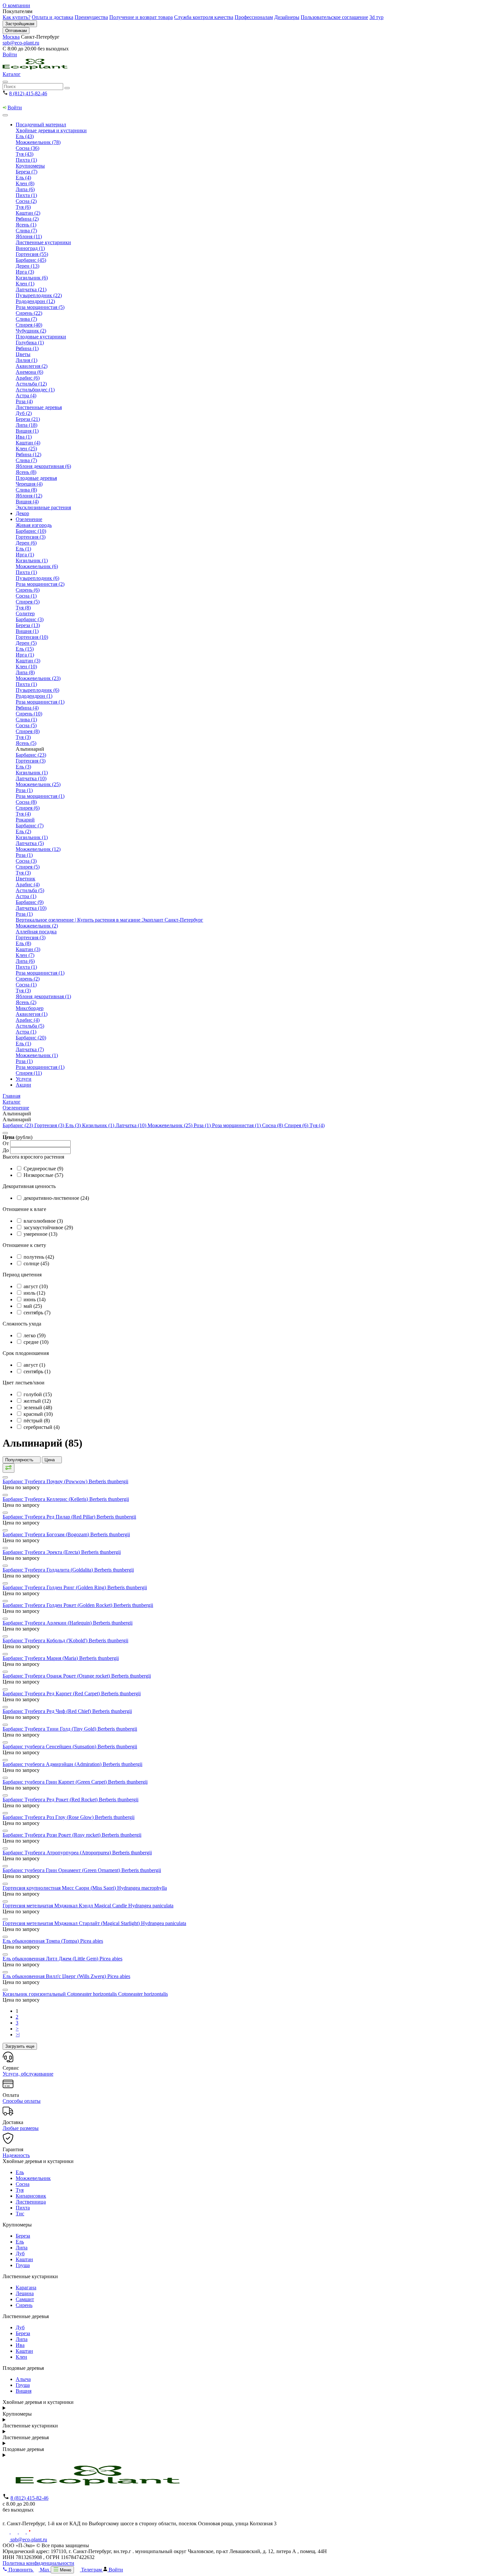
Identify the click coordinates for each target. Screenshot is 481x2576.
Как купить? (17, 17)
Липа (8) (25, 672)
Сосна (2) (26, 201)
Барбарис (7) (30, 826)
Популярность (20, 1460)
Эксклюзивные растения (43, 507)
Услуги (24, 1079)
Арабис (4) (28, 884)
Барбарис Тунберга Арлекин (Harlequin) (68, 1623)
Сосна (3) (26, 861)
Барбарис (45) (31, 260)
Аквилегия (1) (32, 1014)
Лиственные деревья (39, 407)
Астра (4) (26, 396)
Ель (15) (25, 649)
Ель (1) (23, 549)
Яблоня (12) (29, 496)
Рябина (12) (28, 454)
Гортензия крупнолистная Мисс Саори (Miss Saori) (85, 1888)
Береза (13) (28, 625)
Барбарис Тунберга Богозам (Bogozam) (66, 1534)
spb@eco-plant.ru (21, 43)
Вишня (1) (27, 431)
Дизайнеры (287, 17)
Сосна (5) (26, 725)
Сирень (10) (29, 714)
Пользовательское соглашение (334, 17)
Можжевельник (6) (37, 566)
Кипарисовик (31, 2196)
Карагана (26, 2288)
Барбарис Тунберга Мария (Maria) (61, 1658)
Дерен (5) (26, 643)
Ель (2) (23, 831)
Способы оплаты (22, 2101)
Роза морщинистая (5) (40, 307)
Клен (21, 2357)
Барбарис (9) (30, 902)
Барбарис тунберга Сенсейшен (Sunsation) (70, 1747)
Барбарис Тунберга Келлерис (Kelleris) (66, 1499)
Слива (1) (26, 720)
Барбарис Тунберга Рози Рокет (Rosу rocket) (72, 1835)
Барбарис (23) (31, 755)
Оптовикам (16, 31)
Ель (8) (23, 943)
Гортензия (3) (31, 537)
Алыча (23, 2379)
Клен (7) (25, 955)
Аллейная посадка (36, 932)
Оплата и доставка (53, 17)
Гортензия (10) (32, 637)
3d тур (376, 17)
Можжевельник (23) (38, 678)
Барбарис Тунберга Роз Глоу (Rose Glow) (69, 1817)
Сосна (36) (27, 148)
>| (18, 2035)
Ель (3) (23, 767)
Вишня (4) (27, 502)
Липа (22, 2248)
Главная (11, 1096)
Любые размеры (21, 2128)
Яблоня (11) (29, 236)
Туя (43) (25, 154)
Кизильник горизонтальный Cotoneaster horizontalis (85, 1994)
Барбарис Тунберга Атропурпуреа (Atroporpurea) (77, 1853)
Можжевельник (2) (37, 926)
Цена (50, 1460)
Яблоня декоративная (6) (43, 466)
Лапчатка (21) (31, 289)
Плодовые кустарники (41, 337)
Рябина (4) (27, 708)
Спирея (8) (28, 731)
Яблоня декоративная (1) (43, 996)
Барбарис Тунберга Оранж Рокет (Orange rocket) (77, 1676)
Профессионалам (254, 17)
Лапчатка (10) (31, 778)
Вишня (24, 2391)
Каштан (24, 2259)
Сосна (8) (26, 802)
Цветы (23, 354)
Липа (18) (27, 425)
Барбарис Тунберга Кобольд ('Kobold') (65, 1640)
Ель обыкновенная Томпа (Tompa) (53, 1941)
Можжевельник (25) (38, 784)
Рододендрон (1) (34, 696)
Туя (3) (23, 737)
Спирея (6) (28, 808)
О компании (16, 5)
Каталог (12, 74)
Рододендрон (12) (35, 301)
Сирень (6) (28, 590)
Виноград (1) (30, 248)
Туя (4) (23, 814)
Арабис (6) (28, 378)
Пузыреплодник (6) (37, 578)
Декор (22, 513)
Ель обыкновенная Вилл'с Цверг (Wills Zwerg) (66, 1976)
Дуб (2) (24, 413)
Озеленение (29, 519)
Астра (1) (26, 896)
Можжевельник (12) (38, 849)
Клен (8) (25, 183)
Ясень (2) (26, 1002)
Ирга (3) (25, 272)
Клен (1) (25, 284)
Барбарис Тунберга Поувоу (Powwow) (65, 1481)
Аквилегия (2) (32, 366)
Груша (23, 2265)
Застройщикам (20, 24)
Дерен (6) (26, 543)
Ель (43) (25, 136)
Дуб (20, 2253)
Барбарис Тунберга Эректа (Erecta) (62, 1552)
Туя (20, 2190)
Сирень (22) (29, 313)
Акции (23, 1085)
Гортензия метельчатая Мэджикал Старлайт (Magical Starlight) (94, 1923)
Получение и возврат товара (141, 17)
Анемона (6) (29, 372)
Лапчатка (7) (30, 1049)
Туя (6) (23, 207)
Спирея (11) (29, 1073)
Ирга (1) (25, 555)
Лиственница (31, 2202)
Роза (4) (24, 401)
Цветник (26, 879)
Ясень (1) (26, 225)
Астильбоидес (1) (35, 390)
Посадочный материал (41, 125)
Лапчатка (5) (30, 843)
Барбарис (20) (31, 1038)
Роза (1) (24, 790)
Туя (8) (23, 608)
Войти (10, 54)
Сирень (24, 2305)
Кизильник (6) (32, 278)
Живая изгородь (34, 525)
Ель (20, 2172)
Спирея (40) (29, 325)
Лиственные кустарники (43, 242)
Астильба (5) (30, 890)
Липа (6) (25, 189)
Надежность (16, 2155)
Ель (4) (23, 178)
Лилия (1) (27, 360)
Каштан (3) (28, 661)
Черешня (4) (29, 484)
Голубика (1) (30, 342)
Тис (20, 2214)
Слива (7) (26, 231)
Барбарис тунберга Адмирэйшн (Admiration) (72, 1764)
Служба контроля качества (204, 17)
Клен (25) (26, 449)
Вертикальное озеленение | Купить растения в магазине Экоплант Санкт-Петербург (109, 920)
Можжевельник (33, 2178)
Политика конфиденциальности (38, 2563)
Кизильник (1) (32, 560)
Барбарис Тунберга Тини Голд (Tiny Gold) (70, 1729)
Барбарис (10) (31, 531)
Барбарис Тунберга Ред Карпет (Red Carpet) (72, 1693)
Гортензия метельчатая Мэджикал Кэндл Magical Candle (88, 1906)
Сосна (23, 2184)
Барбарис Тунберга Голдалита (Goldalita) (68, 1570)
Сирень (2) (28, 979)
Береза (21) (28, 419)
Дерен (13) (27, 266)
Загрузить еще (20, 2046)
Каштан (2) (28, 213)
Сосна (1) (26, 596)
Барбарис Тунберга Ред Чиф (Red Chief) (67, 1711)
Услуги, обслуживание (28, 2074)
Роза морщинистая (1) (40, 702)
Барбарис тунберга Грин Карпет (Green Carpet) (75, 1782)
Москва (11, 37)
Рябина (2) (27, 219)
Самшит (25, 2299)
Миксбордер (30, 1008)
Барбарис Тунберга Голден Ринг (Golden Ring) (75, 1587)
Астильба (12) (31, 384)
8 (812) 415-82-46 (28, 93)
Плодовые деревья (36, 478)
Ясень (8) (26, 472)
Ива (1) (24, 437)
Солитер (25, 613)
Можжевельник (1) (37, 1055)
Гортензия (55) (32, 254)
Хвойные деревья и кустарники (51, 130)
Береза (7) (27, 172)
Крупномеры (30, 166)
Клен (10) (26, 667)
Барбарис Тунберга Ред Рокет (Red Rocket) (71, 1800)
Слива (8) (26, 490)
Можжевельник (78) (38, 142)
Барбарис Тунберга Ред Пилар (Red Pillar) (69, 1517)
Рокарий (25, 820)
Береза (23, 2236)
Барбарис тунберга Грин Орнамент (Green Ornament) (82, 1870)
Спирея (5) (28, 602)
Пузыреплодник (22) (39, 295)
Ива (20, 2345)
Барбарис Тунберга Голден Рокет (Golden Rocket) (78, 1605)
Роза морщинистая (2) (40, 584)
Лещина (25, 2293)
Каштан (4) (28, 443)
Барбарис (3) (30, 619)
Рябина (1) (27, 348)
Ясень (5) (26, 743)
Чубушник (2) (31, 331)
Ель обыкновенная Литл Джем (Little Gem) (62, 1959)
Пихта (23, 2208)
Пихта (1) (26, 160)
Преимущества (91, 17)
